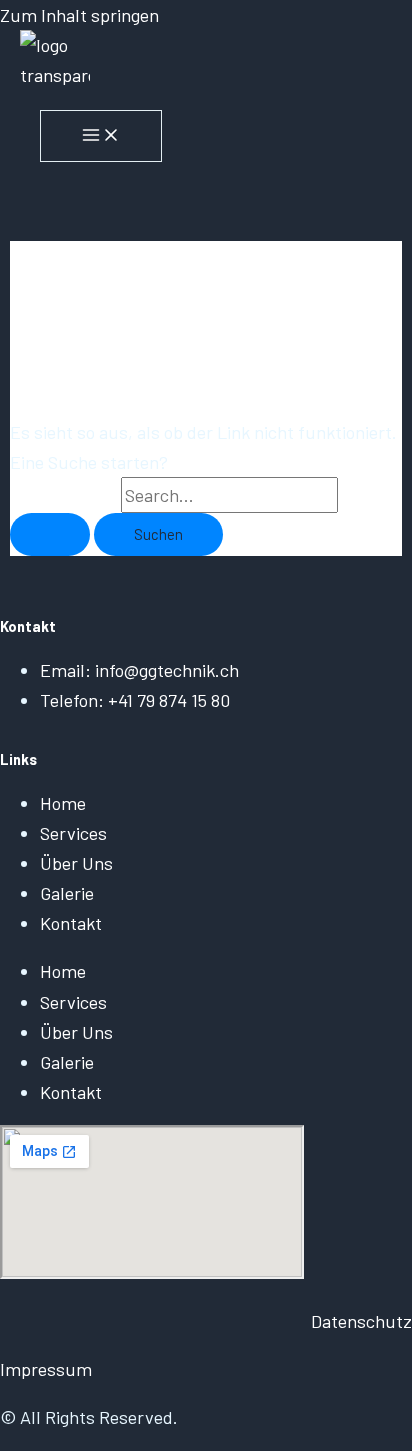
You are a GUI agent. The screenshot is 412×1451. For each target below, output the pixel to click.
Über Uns (76, 863)
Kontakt (71, 923)
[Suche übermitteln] (50, 534)
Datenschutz (361, 1321)
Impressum (46, 1369)
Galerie (67, 893)
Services (73, 833)
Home (63, 803)
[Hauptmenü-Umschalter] (101, 136)
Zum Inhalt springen (79, 15)
